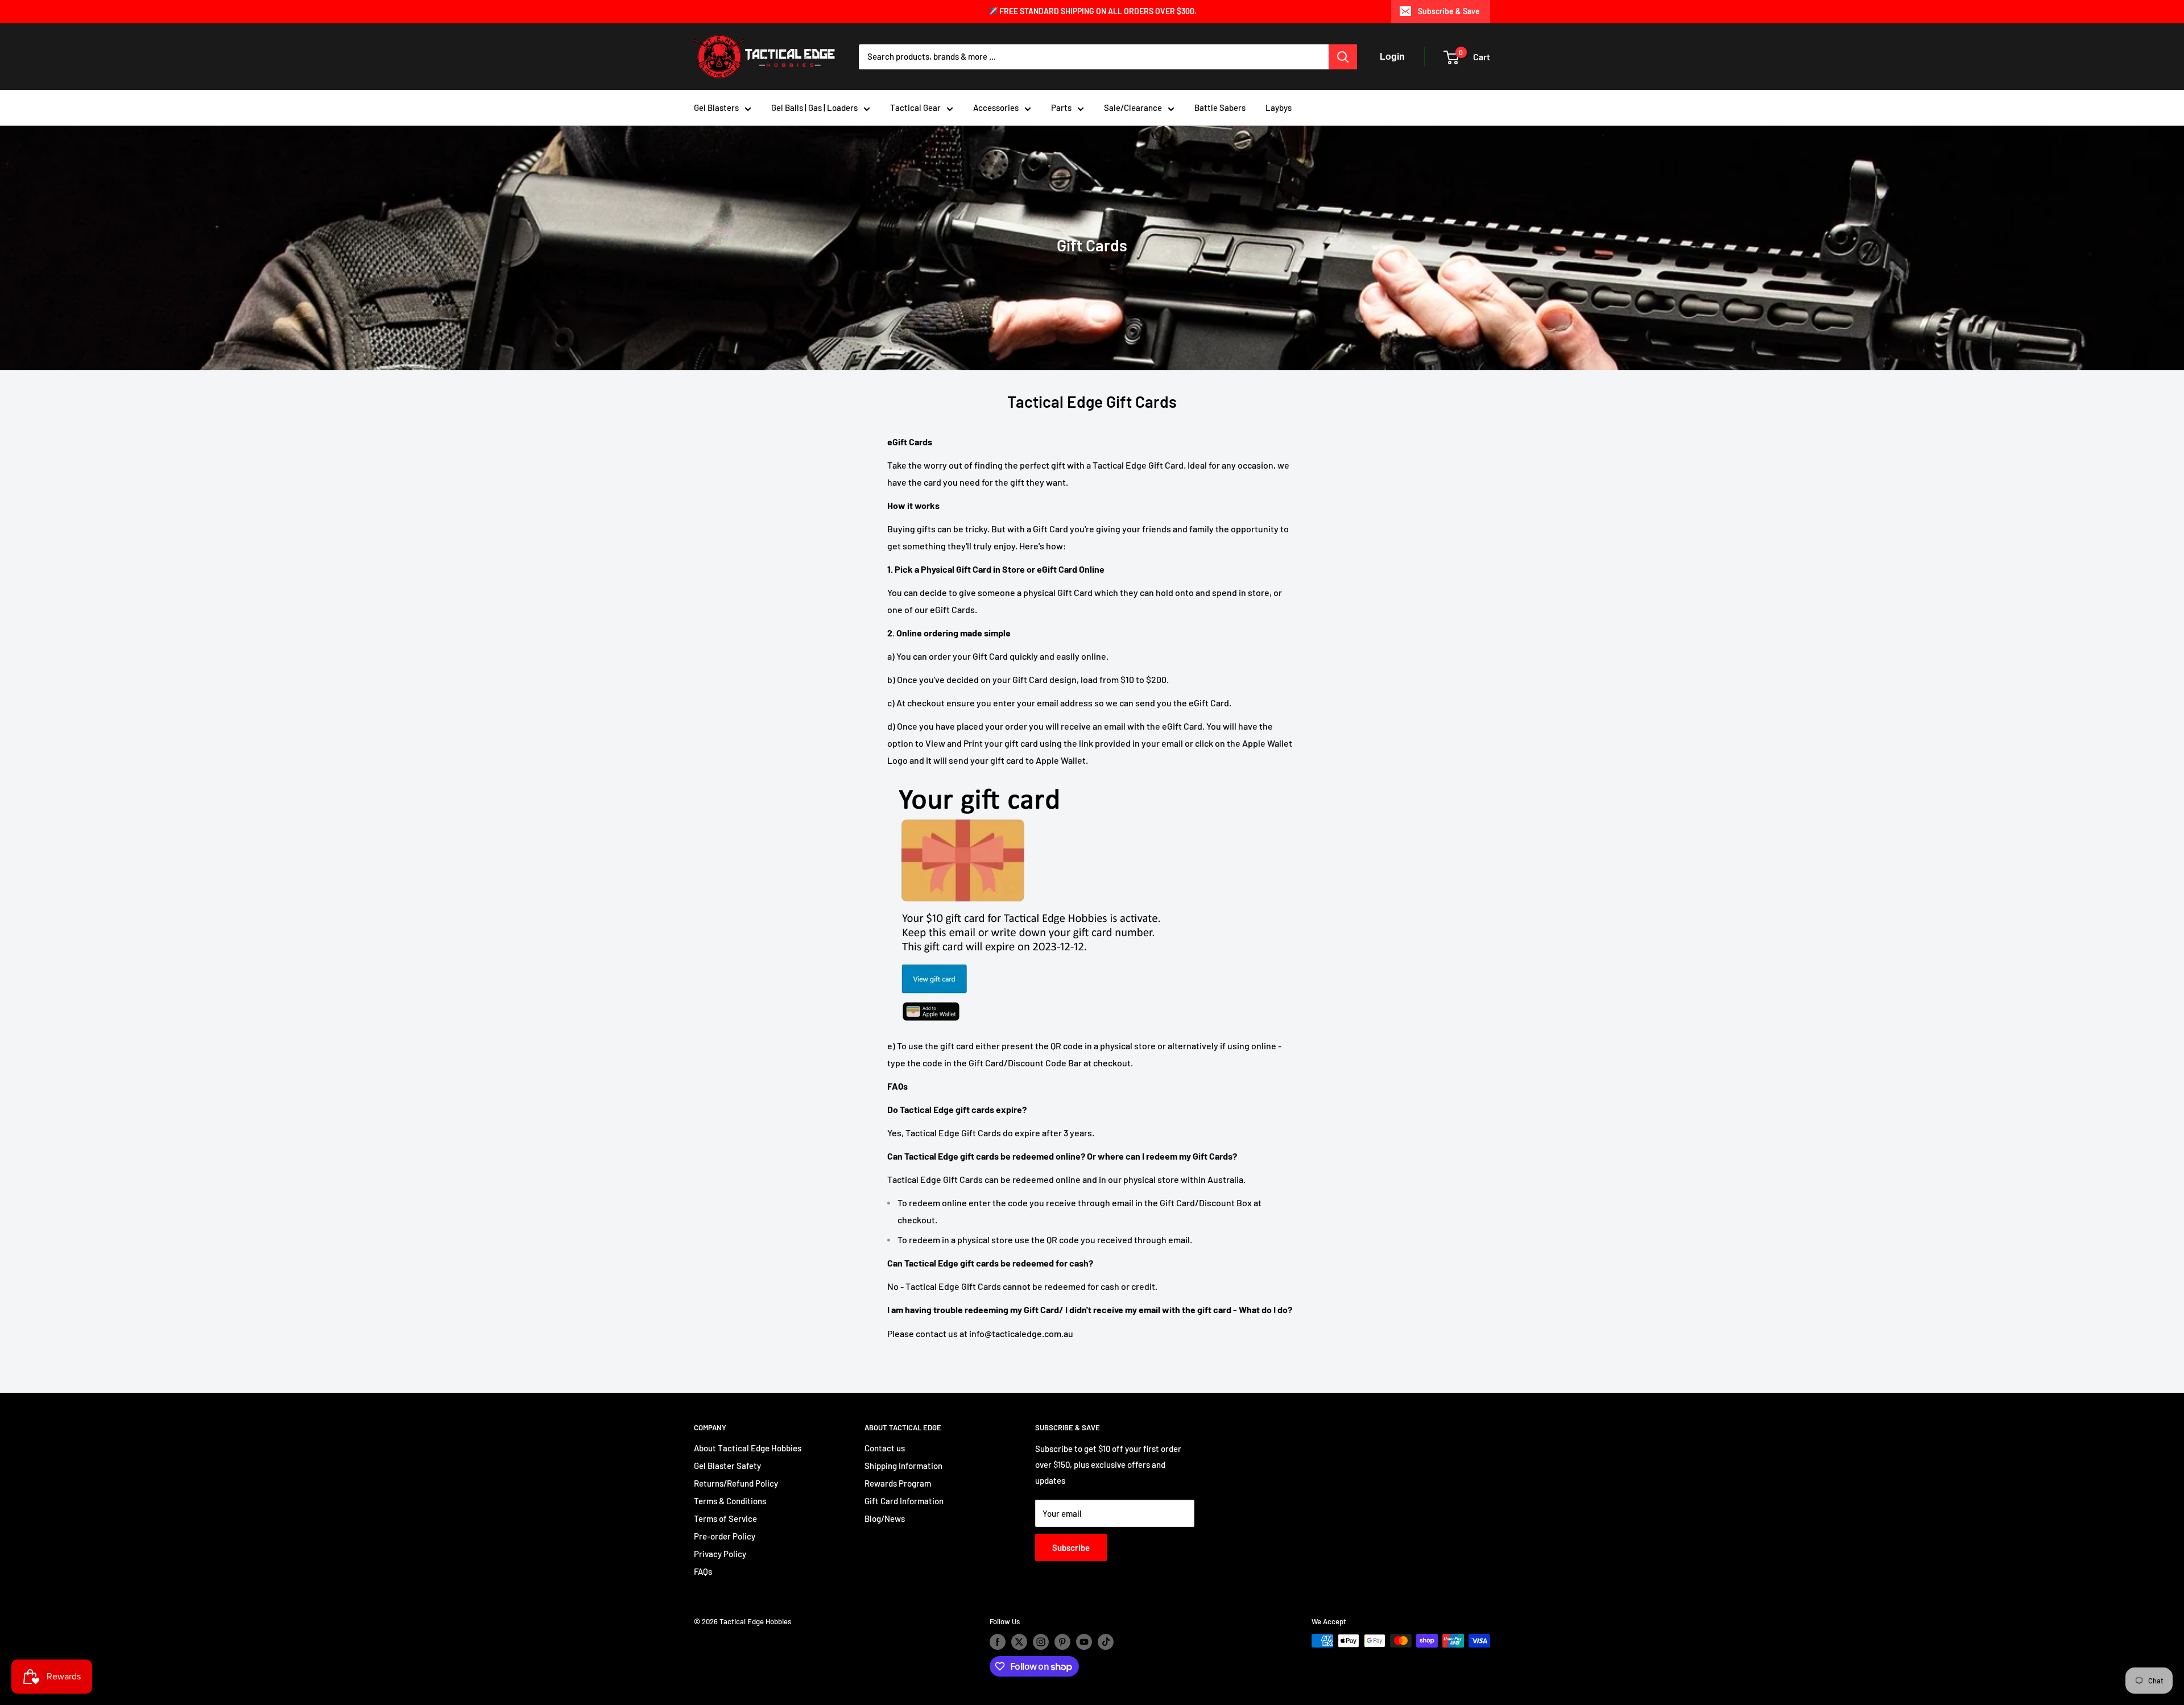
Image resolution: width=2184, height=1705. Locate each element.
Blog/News (885, 1518)
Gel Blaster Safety (727, 1466)
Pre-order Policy (725, 1536)
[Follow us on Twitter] (1019, 1642)
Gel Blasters (716, 107)
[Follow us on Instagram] (1041, 1642)
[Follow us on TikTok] (1106, 1642)
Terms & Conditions (730, 1501)
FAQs (703, 1571)
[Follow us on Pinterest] (1062, 1642)
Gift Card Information (904, 1501)
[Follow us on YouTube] (1084, 1642)
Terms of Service (725, 1518)
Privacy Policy (720, 1554)
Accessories (996, 107)
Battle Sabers (1220, 107)
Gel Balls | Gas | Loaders (814, 107)
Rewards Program (898, 1483)
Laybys (1279, 107)
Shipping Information (903, 1466)
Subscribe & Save (1449, 11)
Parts (1061, 107)
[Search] (1343, 57)
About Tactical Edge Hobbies (748, 1448)
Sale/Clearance (1133, 107)
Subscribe (1071, 1547)
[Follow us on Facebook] (998, 1642)
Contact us (885, 1448)
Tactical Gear (915, 107)
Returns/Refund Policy (736, 1483)
